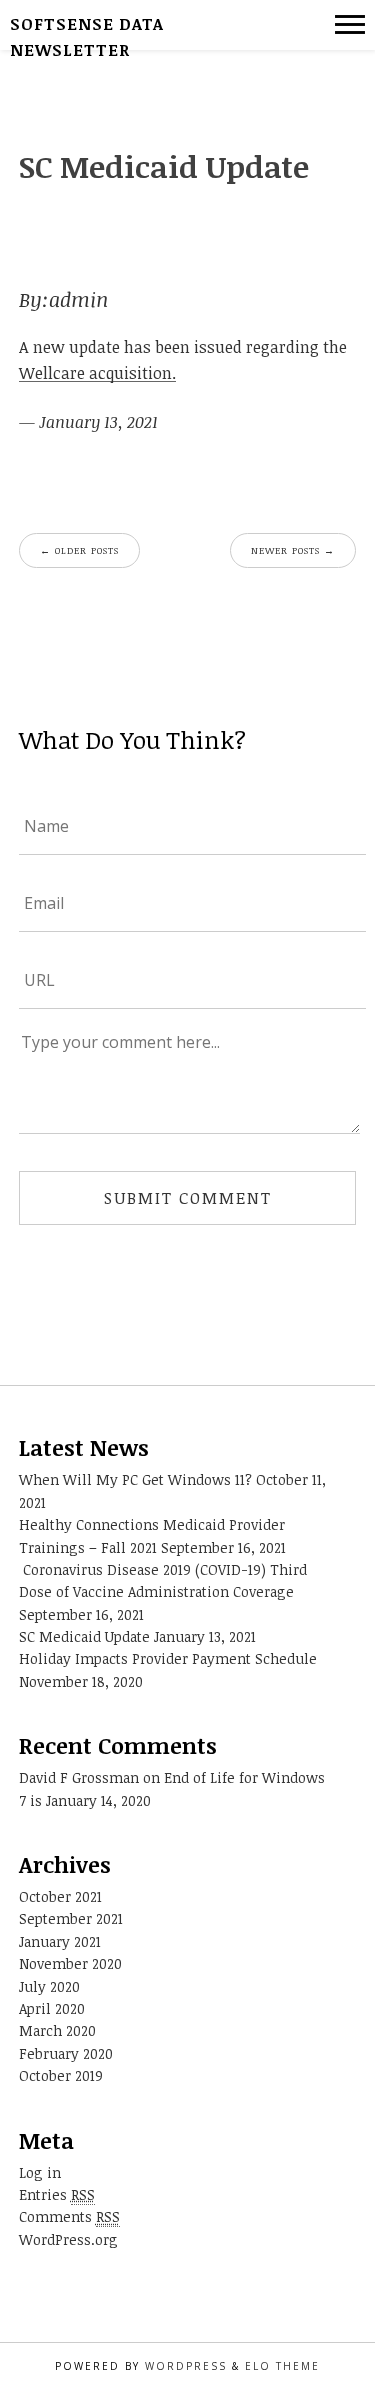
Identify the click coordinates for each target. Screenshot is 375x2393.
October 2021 (60, 1896)
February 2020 (66, 2053)
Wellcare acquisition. (97, 373)
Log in (40, 2172)
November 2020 (70, 1963)
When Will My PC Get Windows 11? (135, 1479)
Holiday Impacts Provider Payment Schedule (168, 1658)
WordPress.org (68, 2239)
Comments (69, 2216)
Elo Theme (282, 2366)
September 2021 (71, 1918)
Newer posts (293, 550)
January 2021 (60, 1941)
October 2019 (61, 2075)
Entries (57, 2194)
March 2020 (57, 2030)
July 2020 (49, 1986)
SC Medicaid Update (84, 1636)
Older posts (79, 550)
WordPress (186, 2366)
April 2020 (52, 2008)
